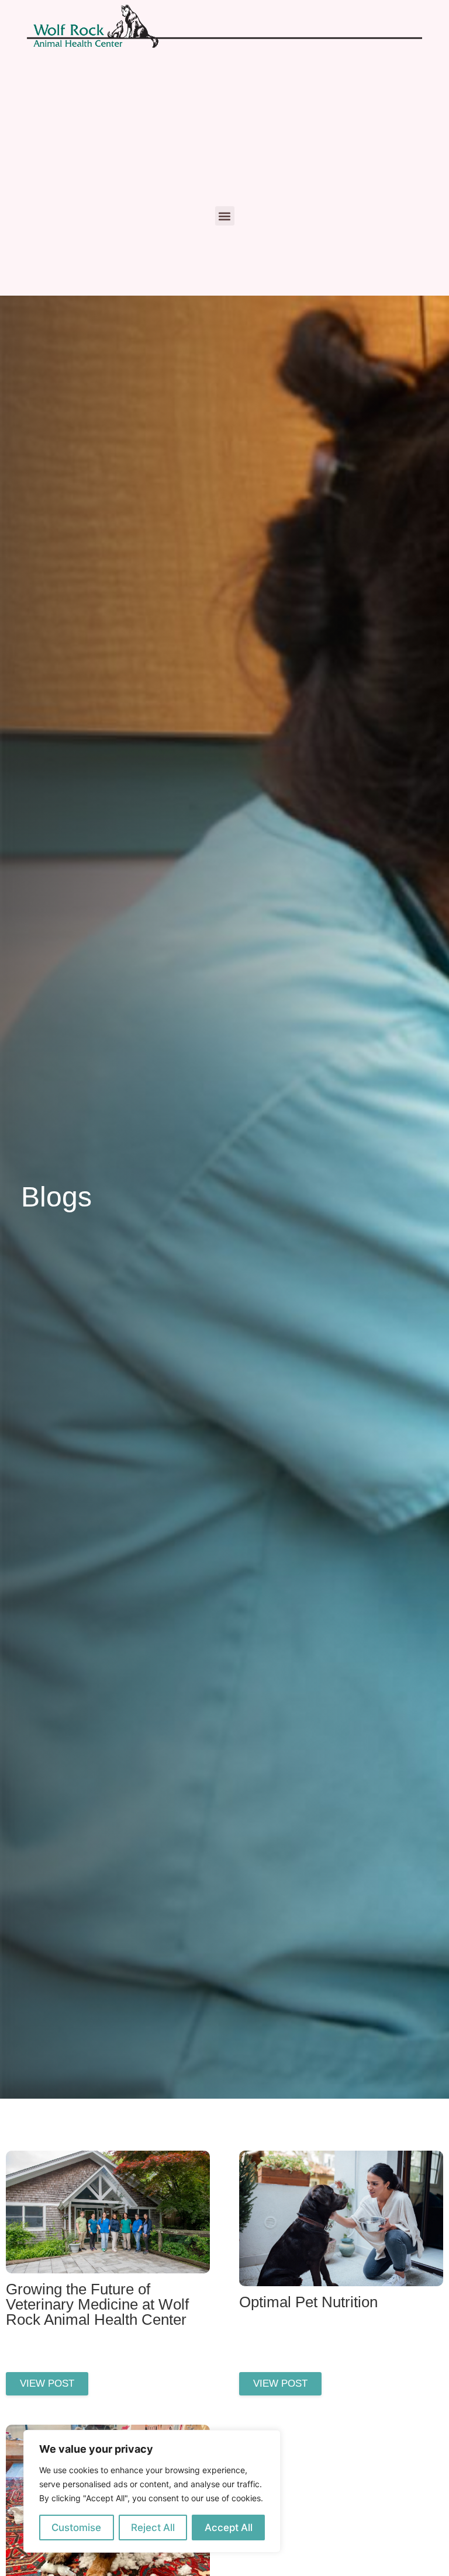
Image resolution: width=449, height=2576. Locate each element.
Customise (76, 2528)
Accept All (229, 2528)
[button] (225, 216)
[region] (152, 2491)
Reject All (153, 2528)
